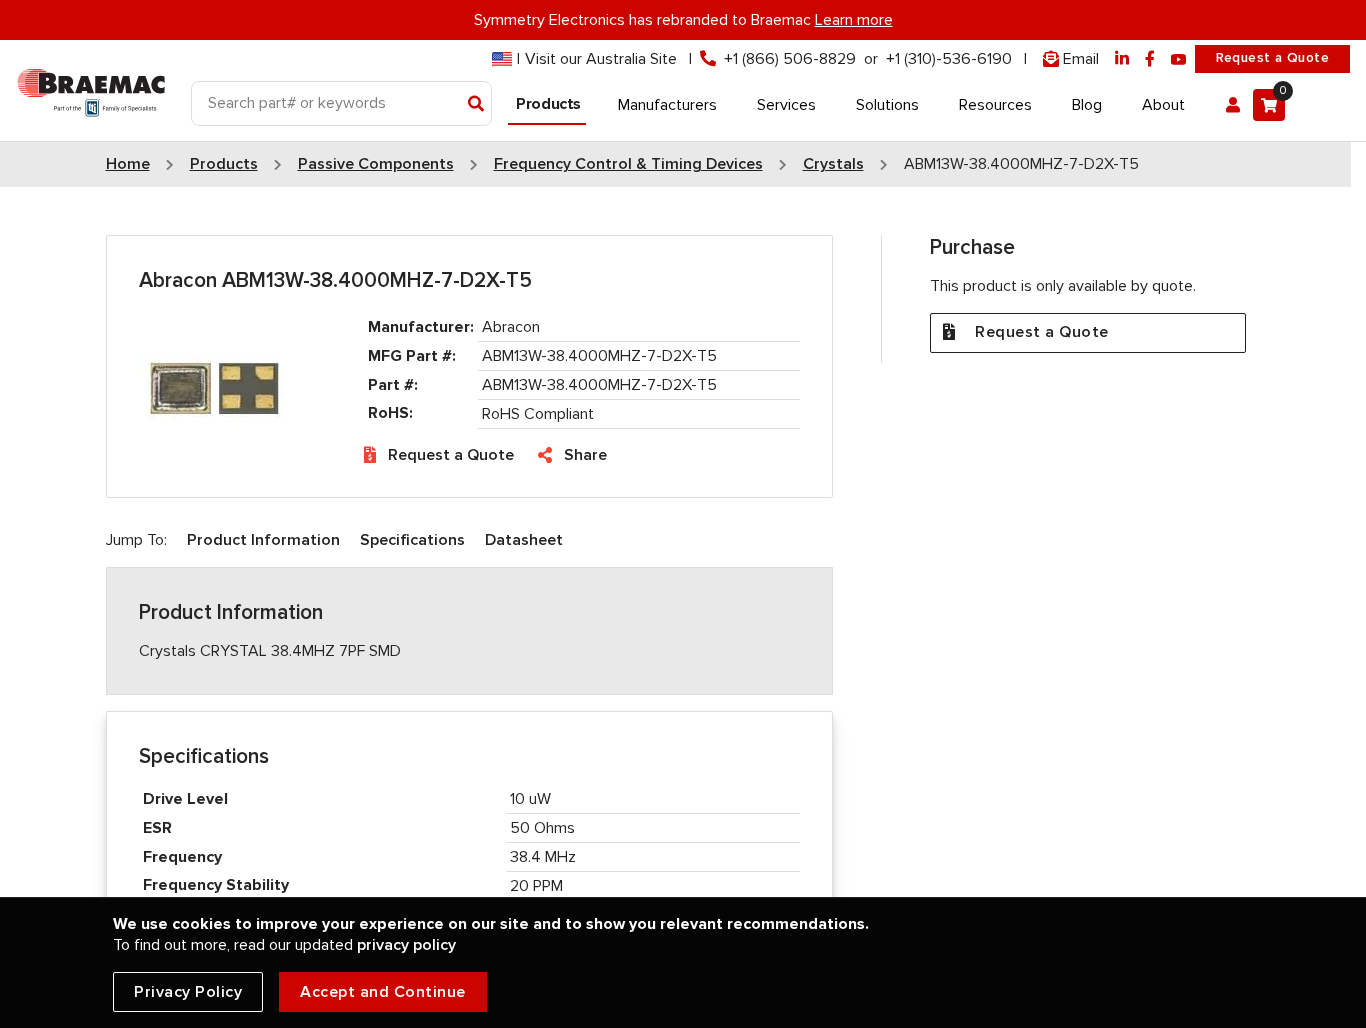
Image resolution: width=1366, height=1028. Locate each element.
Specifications (412, 540)
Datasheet (524, 540)
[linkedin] (1122, 59)
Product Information (263, 540)
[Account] (1233, 105)
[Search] (476, 105)
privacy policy (406, 945)
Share (585, 455)
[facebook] (1150, 59)
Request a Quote (1272, 58)
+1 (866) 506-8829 (790, 59)
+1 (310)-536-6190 (949, 59)
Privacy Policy (188, 992)
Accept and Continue (383, 992)
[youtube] (1179, 59)
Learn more (854, 20)
